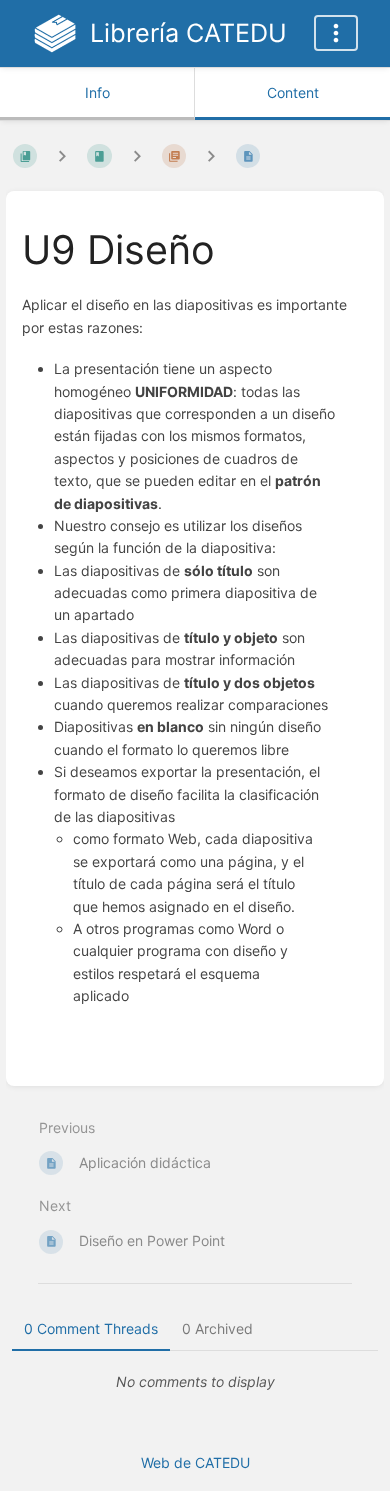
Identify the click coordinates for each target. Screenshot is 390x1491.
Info (97, 92)
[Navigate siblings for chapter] (137, 155)
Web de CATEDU (195, 1462)
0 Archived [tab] (217, 1328)
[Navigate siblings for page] (211, 155)
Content (293, 92)
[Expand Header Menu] (336, 33)
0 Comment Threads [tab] (91, 1328)
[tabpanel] (195, 1382)
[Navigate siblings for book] (62, 155)
